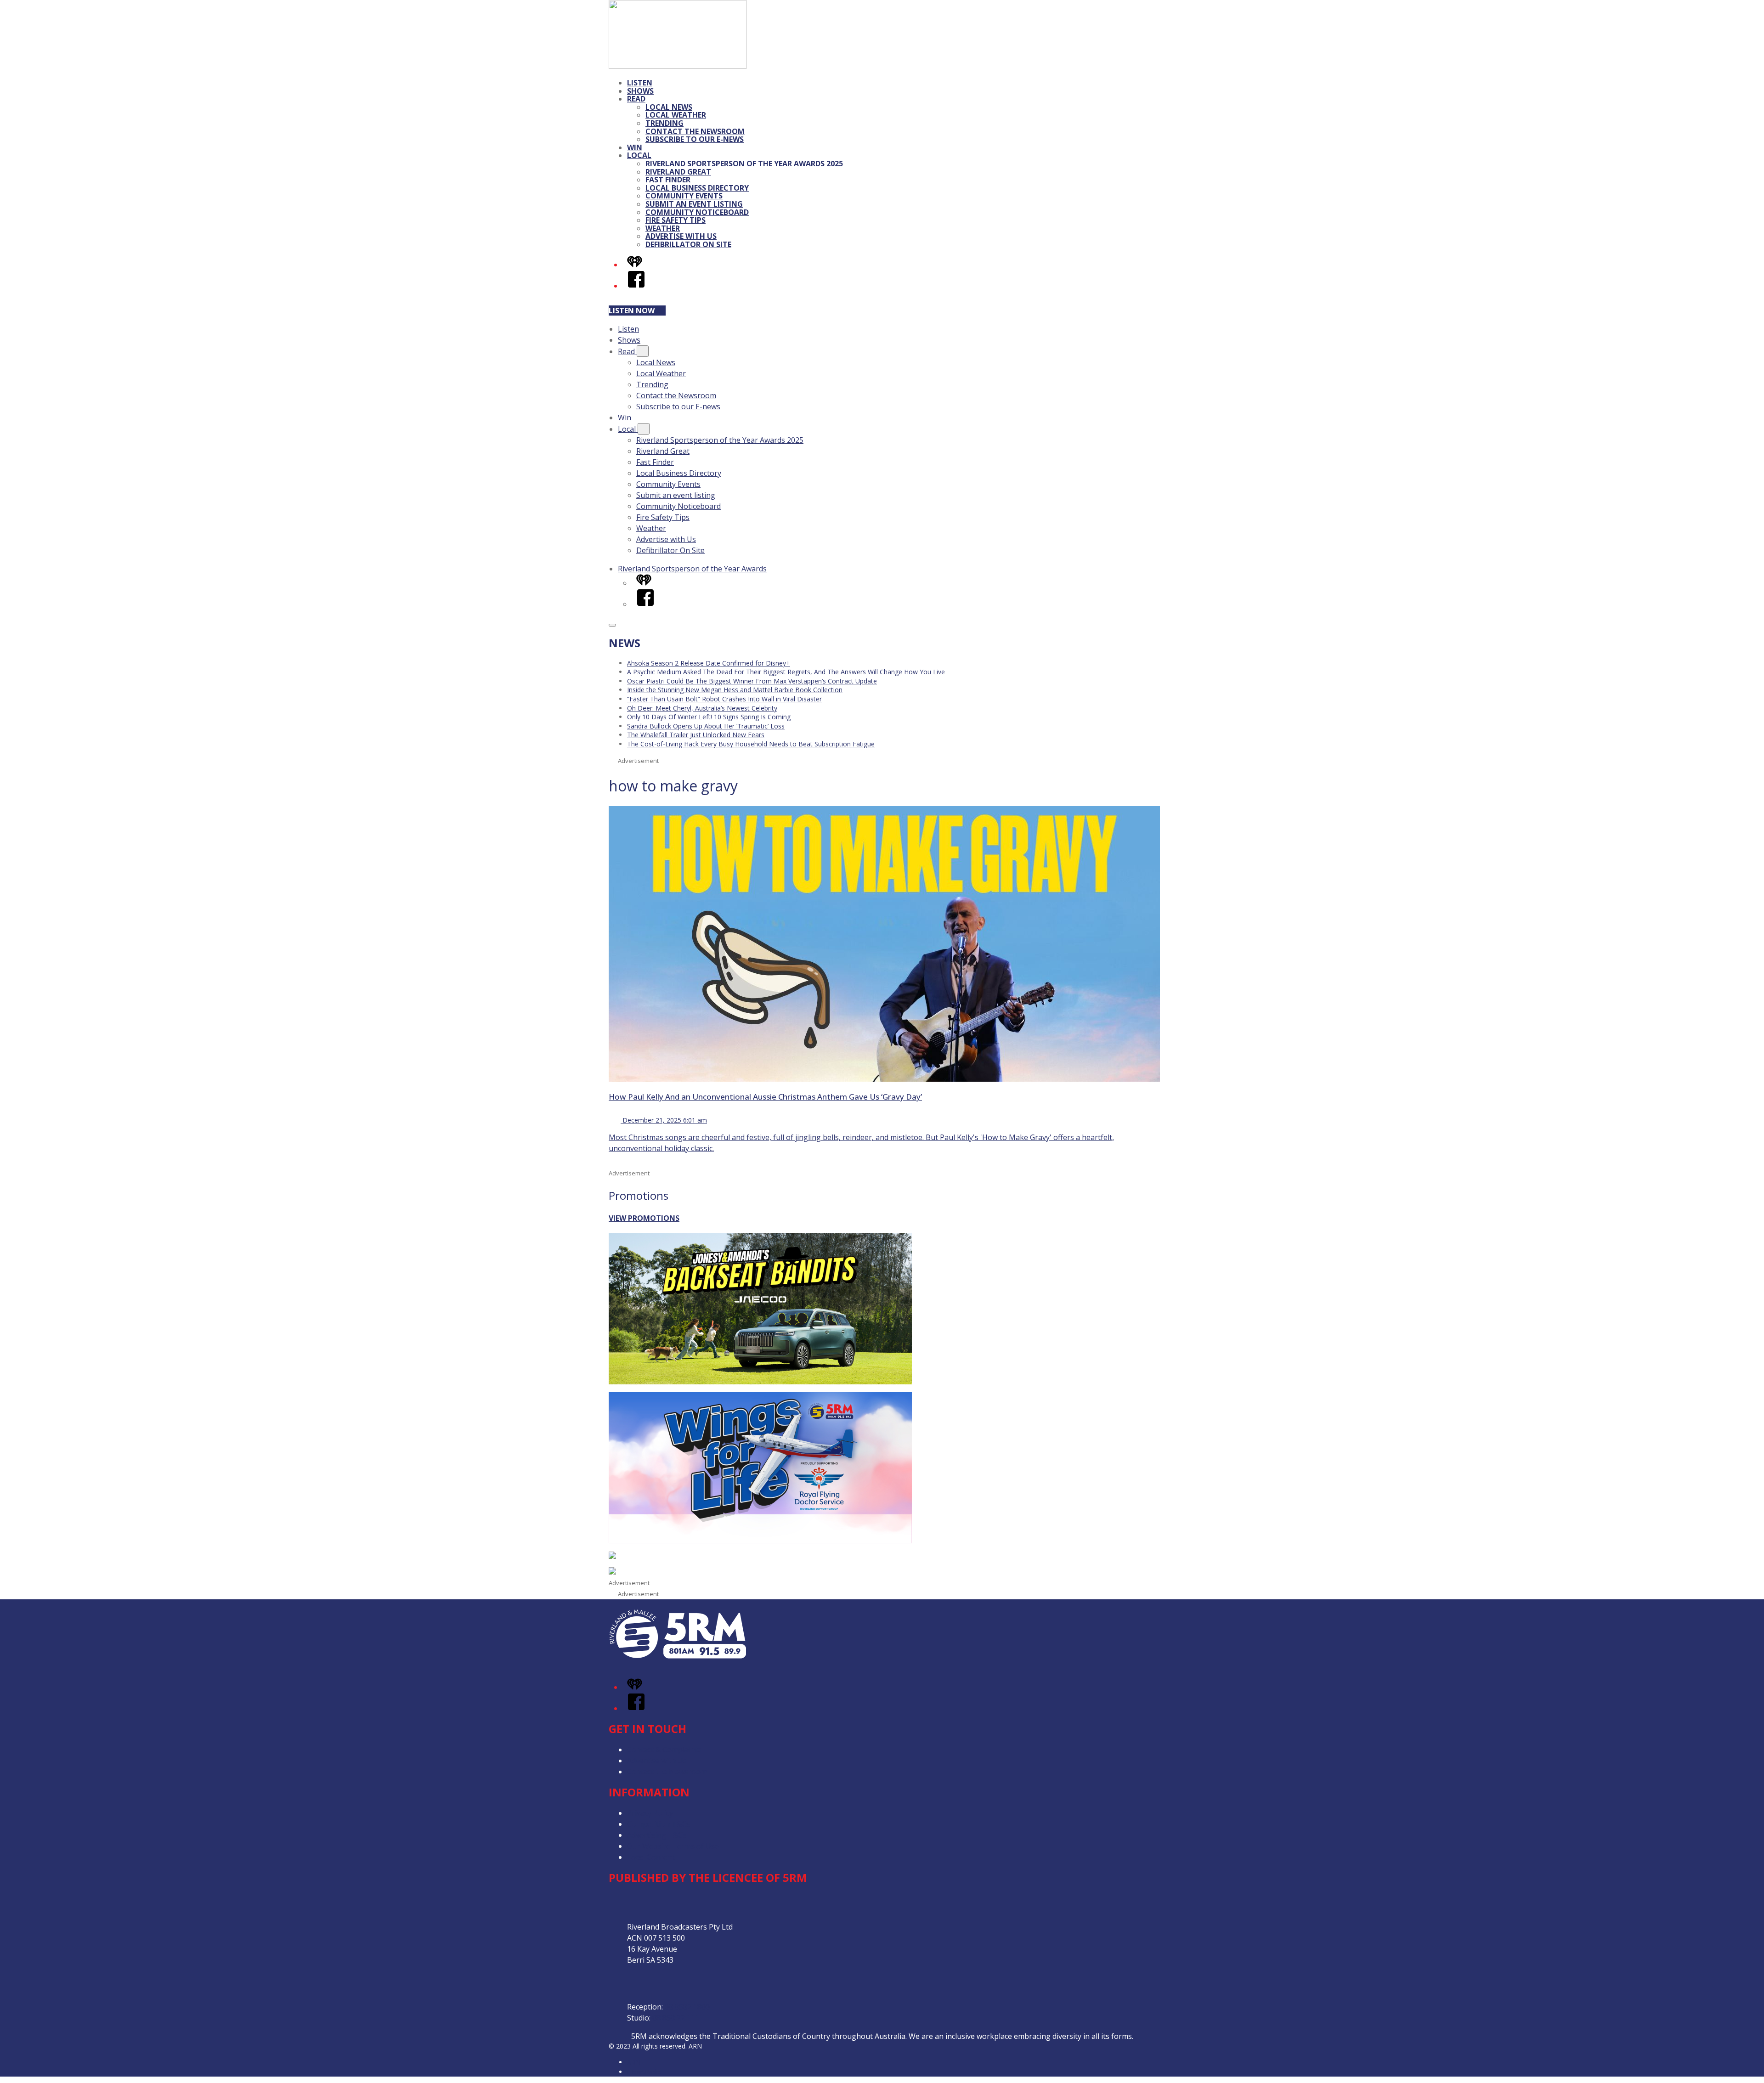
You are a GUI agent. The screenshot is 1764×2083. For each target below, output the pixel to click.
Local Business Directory (697, 188)
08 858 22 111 (676, 2018)
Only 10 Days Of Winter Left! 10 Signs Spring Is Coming (709, 717)
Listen (640, 83)
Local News (669, 107)
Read (636, 99)
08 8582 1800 (687, 2007)
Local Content (651, 1857)
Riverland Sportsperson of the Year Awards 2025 (744, 164)
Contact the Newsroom (695, 131)
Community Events (684, 196)
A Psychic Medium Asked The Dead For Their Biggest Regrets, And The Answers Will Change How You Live (786, 672)
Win (635, 147)
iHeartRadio (645, 2072)
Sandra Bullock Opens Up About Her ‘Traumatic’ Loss (706, 726)
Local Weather (676, 115)
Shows (640, 91)
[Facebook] (636, 286)
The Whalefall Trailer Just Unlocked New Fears (696, 735)
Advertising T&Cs (657, 1835)
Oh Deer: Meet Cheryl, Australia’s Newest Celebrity (702, 708)
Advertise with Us (681, 236)
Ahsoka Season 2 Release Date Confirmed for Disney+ (709, 663)
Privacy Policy (650, 1813)
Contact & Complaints (664, 1750)
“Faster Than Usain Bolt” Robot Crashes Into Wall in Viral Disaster (724, 699)
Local (639, 155)
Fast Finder (668, 180)
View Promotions (644, 1218)
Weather (663, 228)
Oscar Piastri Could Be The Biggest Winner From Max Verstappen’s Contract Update (752, 681)
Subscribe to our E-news (695, 139)
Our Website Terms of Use (673, 1846)
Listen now (632, 310)
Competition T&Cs (659, 1824)
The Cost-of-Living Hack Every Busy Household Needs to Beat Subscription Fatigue (751, 744)
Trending (664, 123)
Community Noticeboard (697, 212)
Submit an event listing (694, 204)
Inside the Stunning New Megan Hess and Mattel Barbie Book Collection (735, 690)
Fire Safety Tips (676, 220)
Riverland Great (678, 172)
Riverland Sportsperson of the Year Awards (692, 569)
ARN (634, 2062)
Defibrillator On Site (688, 244)
